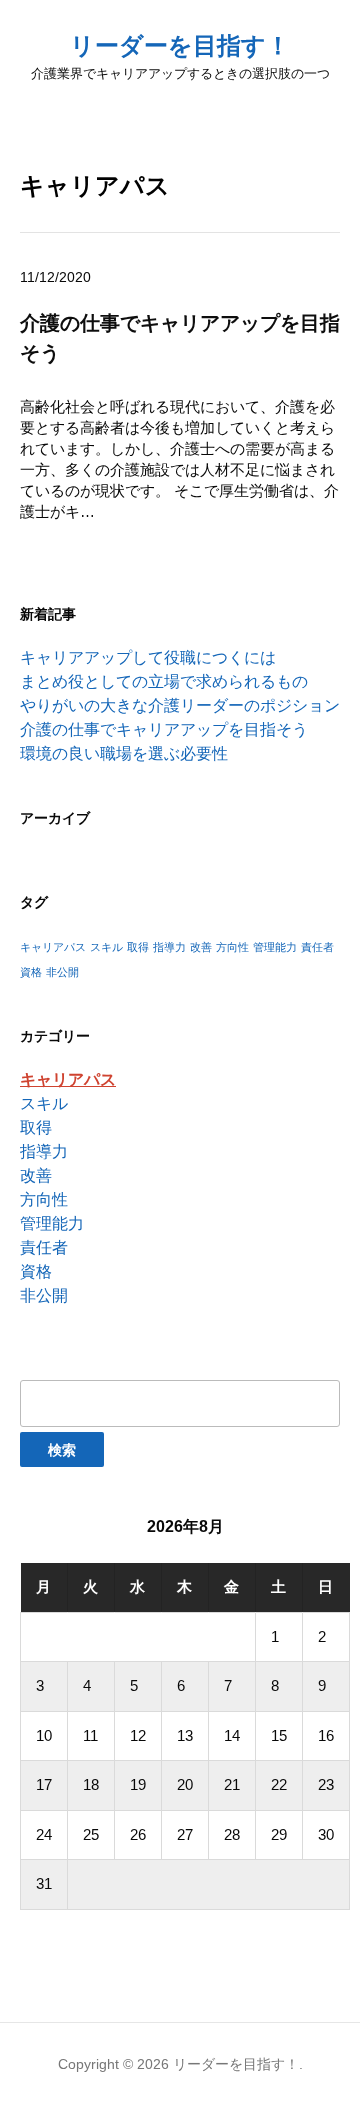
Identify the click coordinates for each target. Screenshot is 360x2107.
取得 (138, 947)
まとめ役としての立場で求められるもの (164, 681)
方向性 (232, 947)
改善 (201, 947)
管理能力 (275, 947)
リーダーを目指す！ (180, 45)
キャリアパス (53, 947)
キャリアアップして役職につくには (148, 657)
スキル (106, 947)
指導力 (169, 947)
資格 (31, 972)
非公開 (62, 972)
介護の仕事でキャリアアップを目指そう (164, 729)
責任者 (317, 947)
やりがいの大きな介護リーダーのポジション (180, 705)
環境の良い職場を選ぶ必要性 (124, 753)
